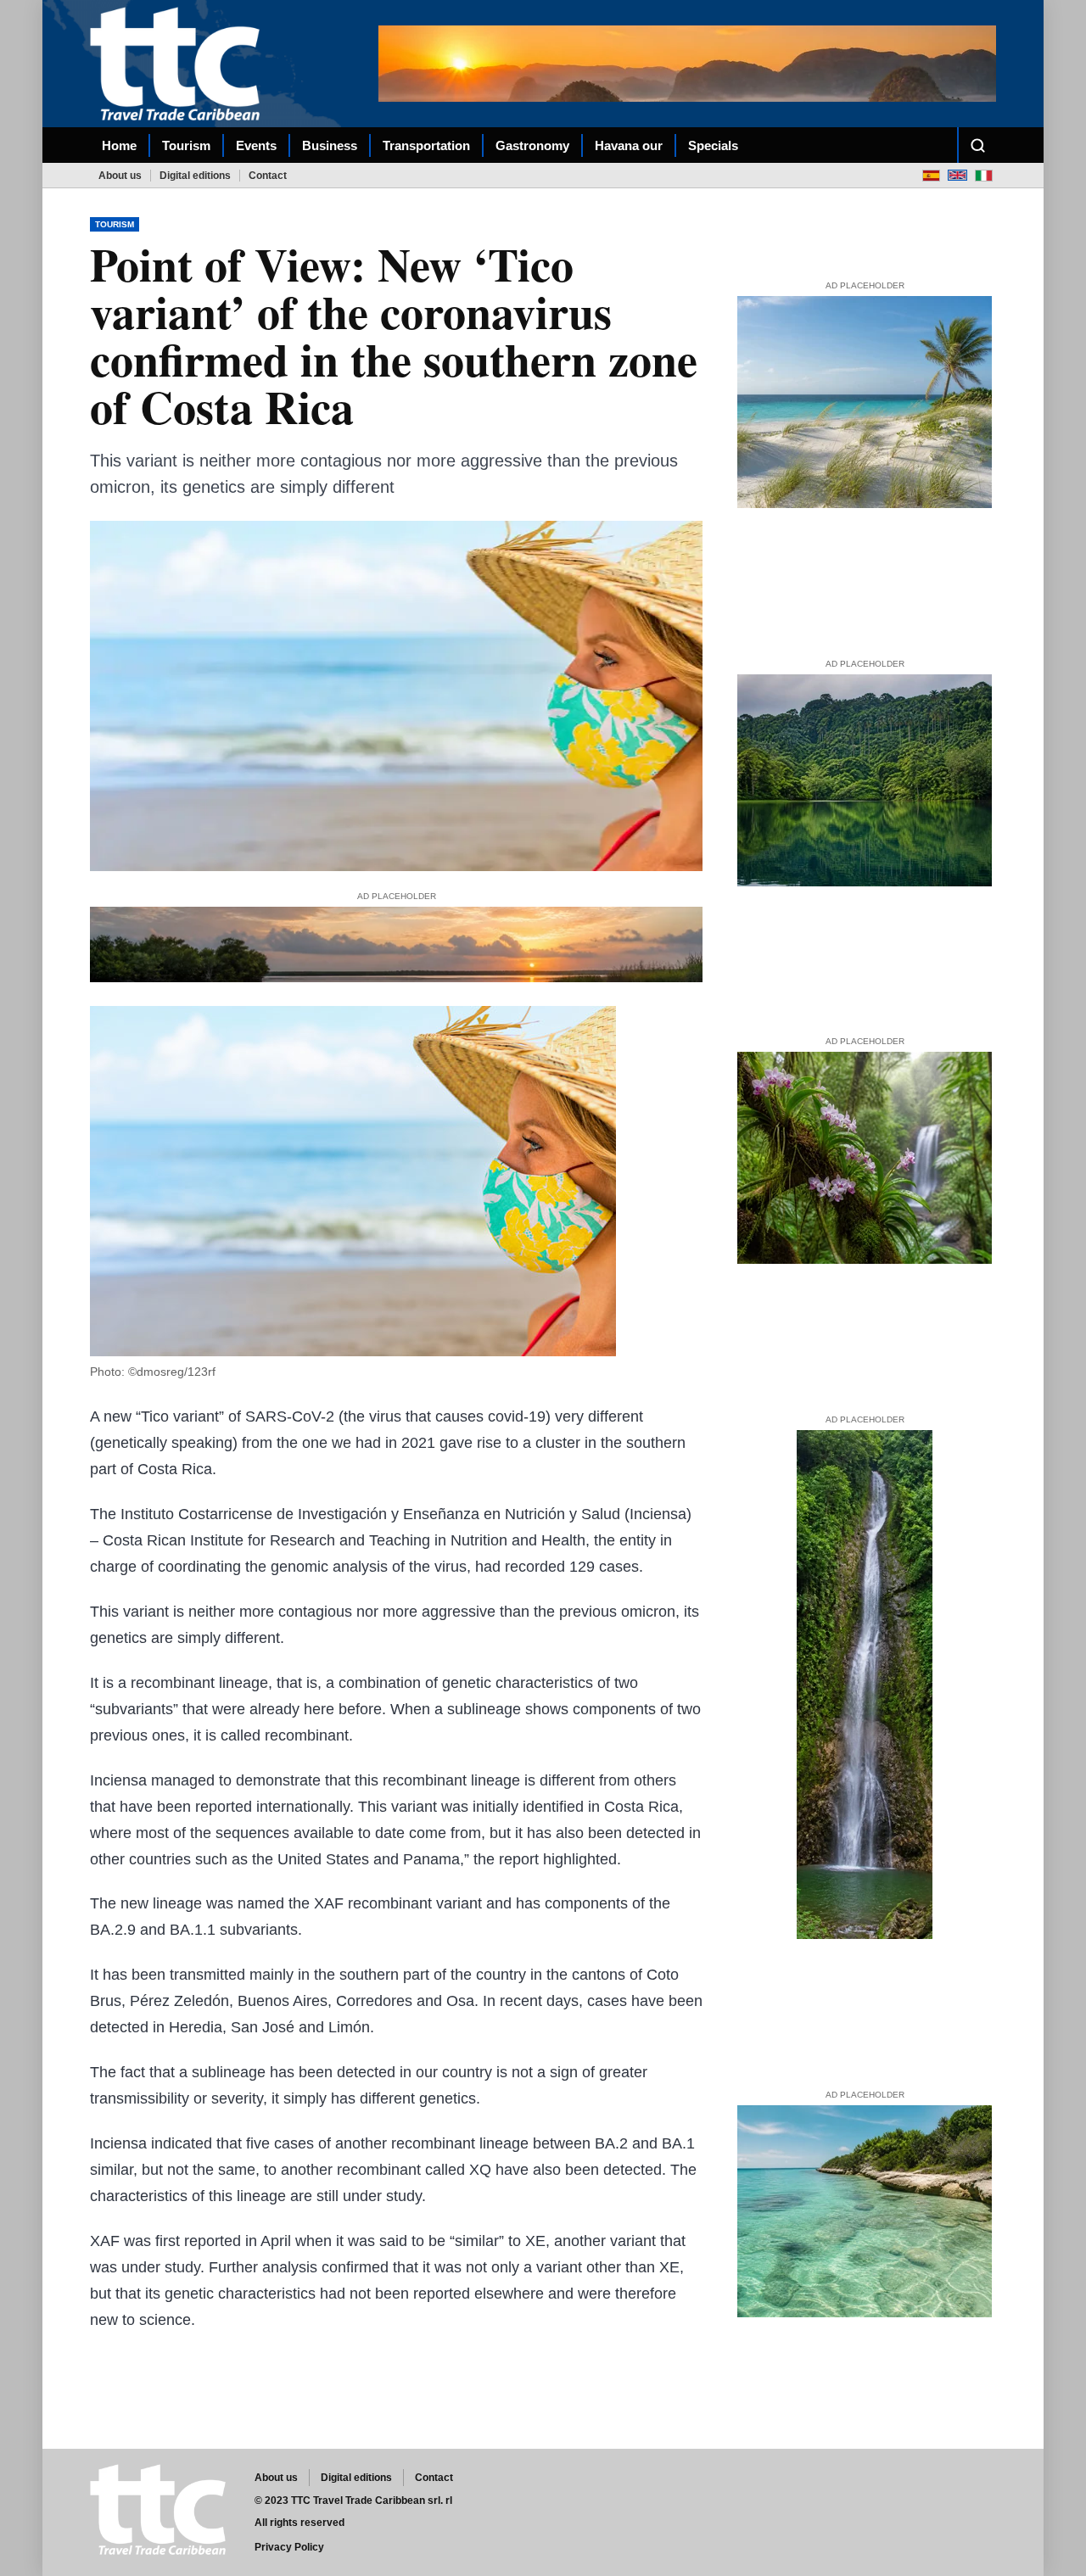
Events (256, 145)
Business (330, 145)
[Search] (977, 145)
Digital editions (195, 176)
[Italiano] (984, 175)
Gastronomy (532, 145)
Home (119, 145)
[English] (957, 175)
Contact (268, 176)
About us (120, 176)
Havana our (629, 145)
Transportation (426, 145)
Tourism (186, 145)
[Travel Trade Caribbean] (178, 64)
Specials (713, 145)
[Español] (931, 175)
